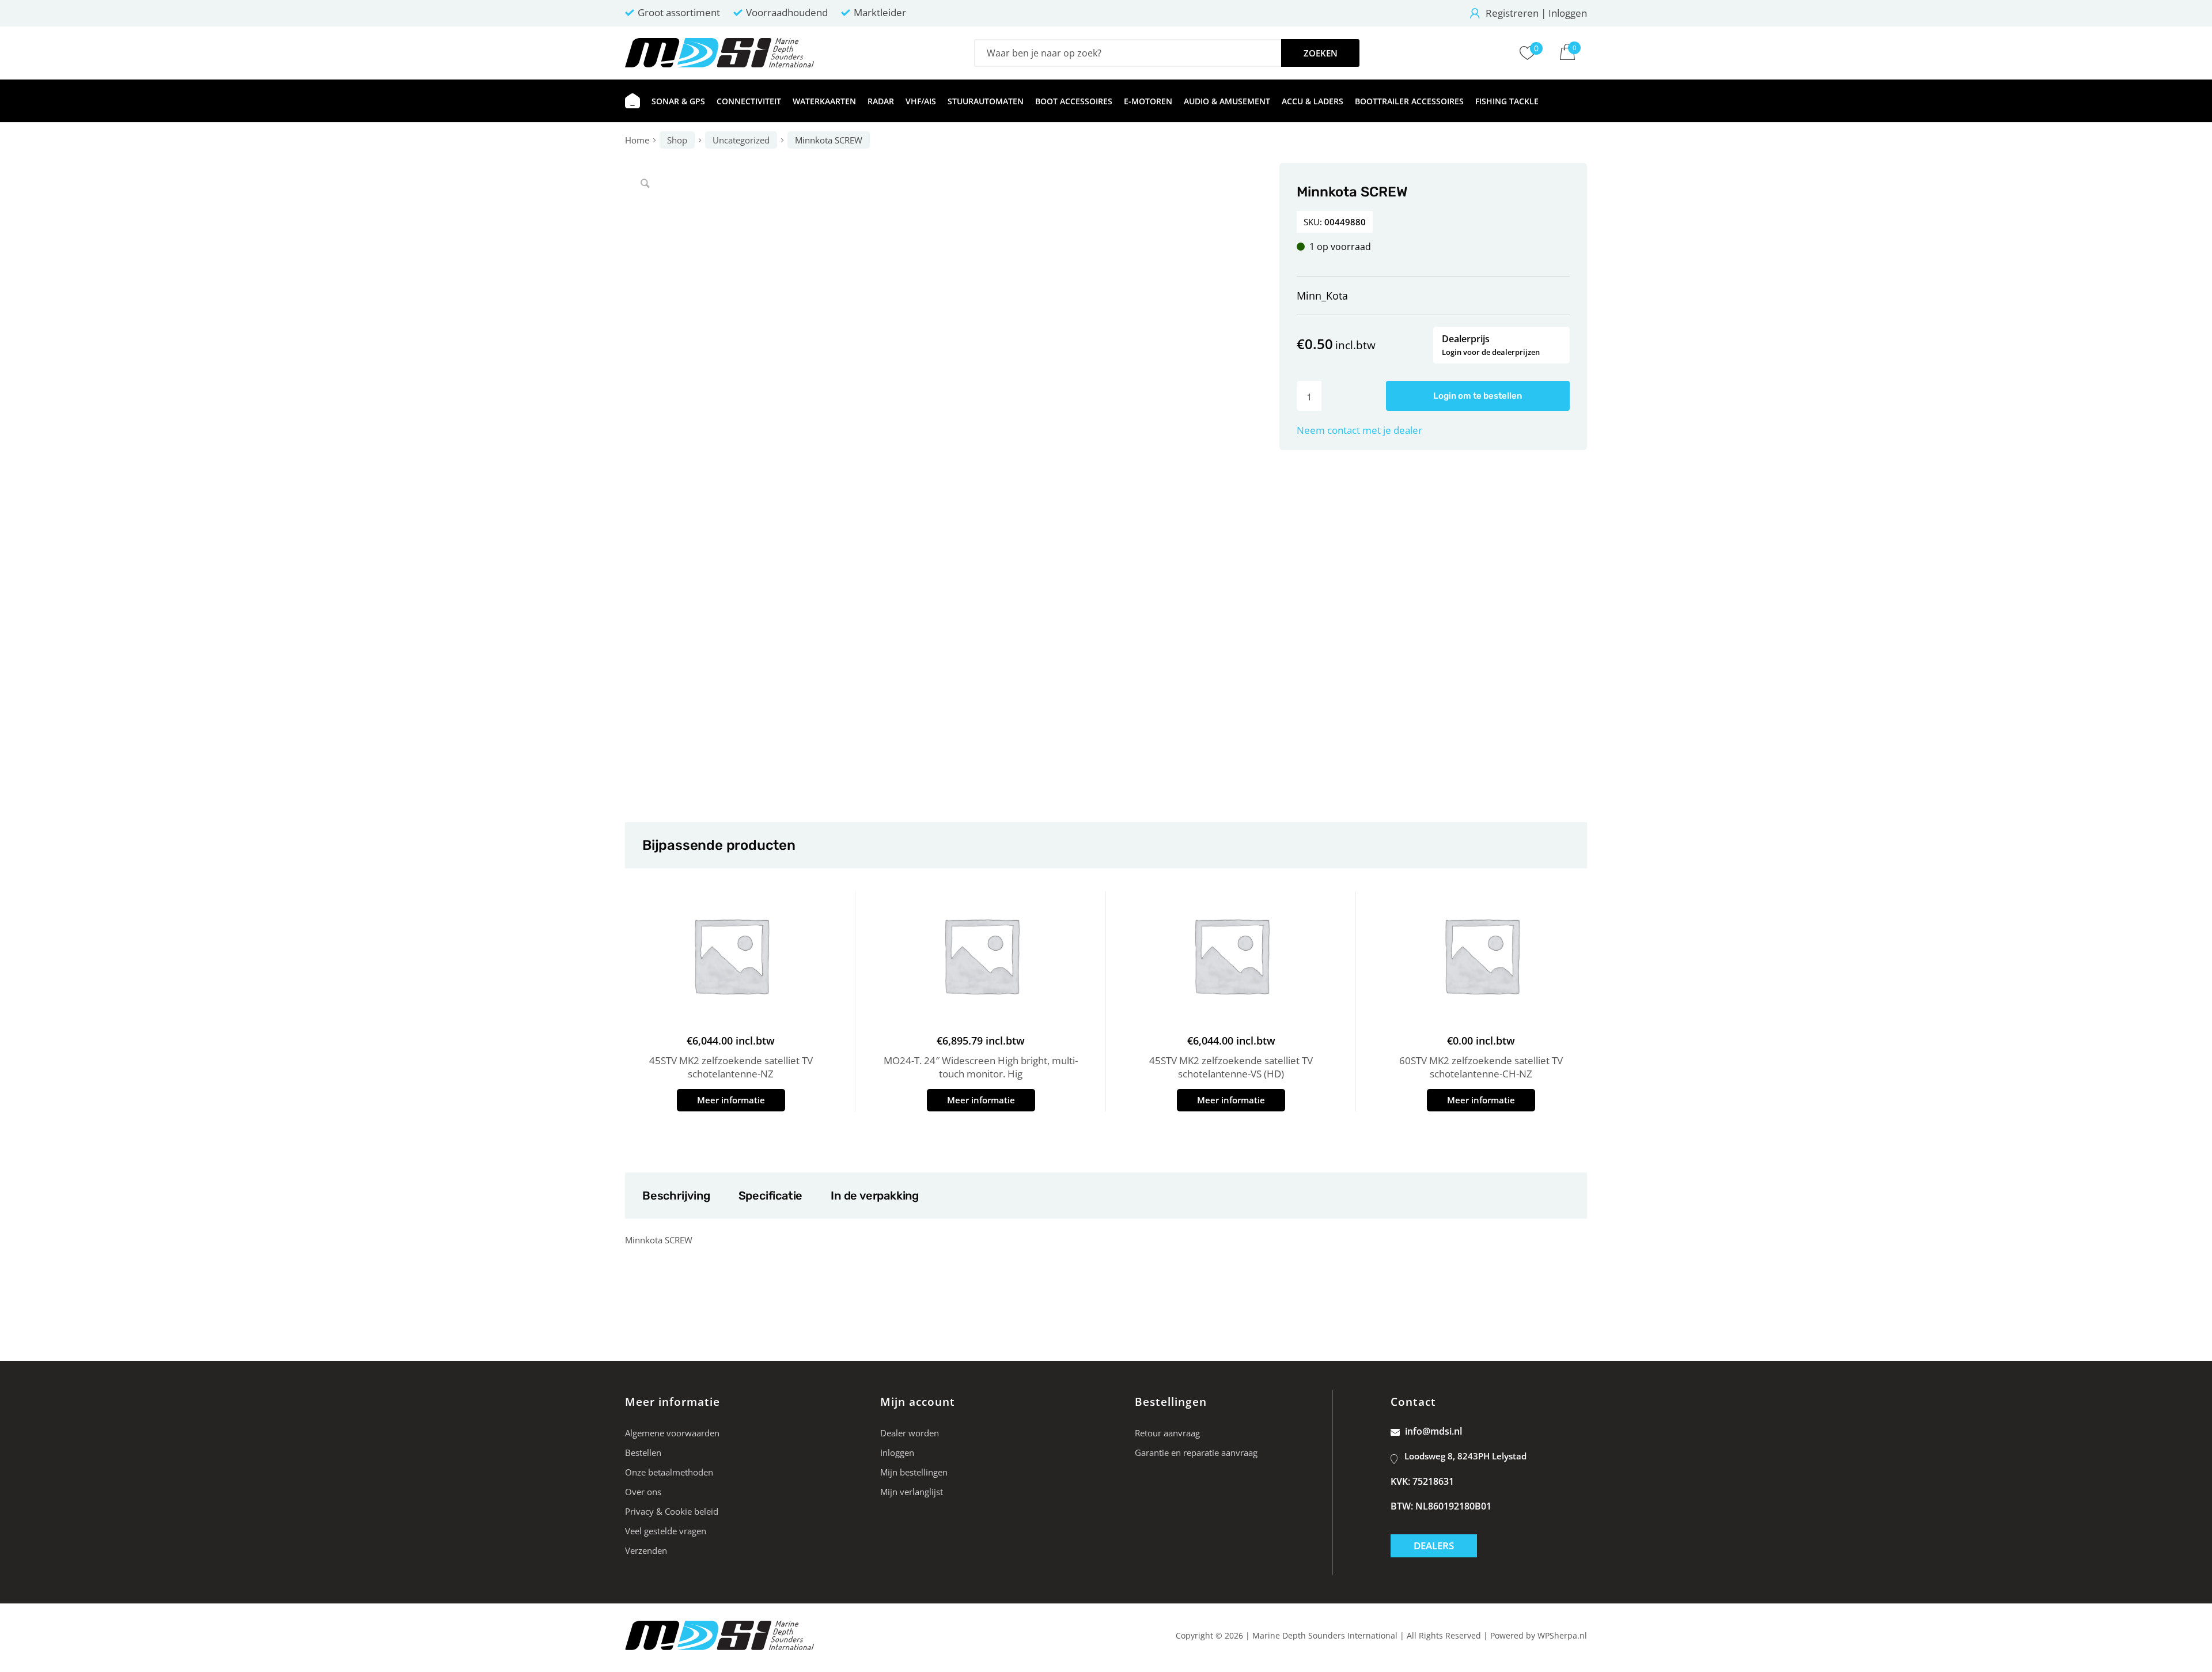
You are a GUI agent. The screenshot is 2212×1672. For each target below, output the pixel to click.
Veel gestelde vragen (666, 1531)
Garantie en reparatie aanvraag (1196, 1452)
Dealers (1434, 1546)
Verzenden (646, 1550)
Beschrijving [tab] (676, 1196)
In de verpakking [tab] (874, 1196)
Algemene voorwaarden (672, 1433)
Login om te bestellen (1478, 396)
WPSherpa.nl (1562, 1635)
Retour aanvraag (1167, 1433)
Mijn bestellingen (914, 1472)
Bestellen (643, 1452)
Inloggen (1568, 13)
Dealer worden (910, 1433)
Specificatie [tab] (770, 1196)
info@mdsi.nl (1433, 1431)
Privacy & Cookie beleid (672, 1511)
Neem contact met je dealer (1359, 430)
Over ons (643, 1492)
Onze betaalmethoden (669, 1472)
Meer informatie (731, 1100)
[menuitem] (632, 101)
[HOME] (632, 101)
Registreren (1512, 13)
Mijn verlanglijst (912, 1492)
